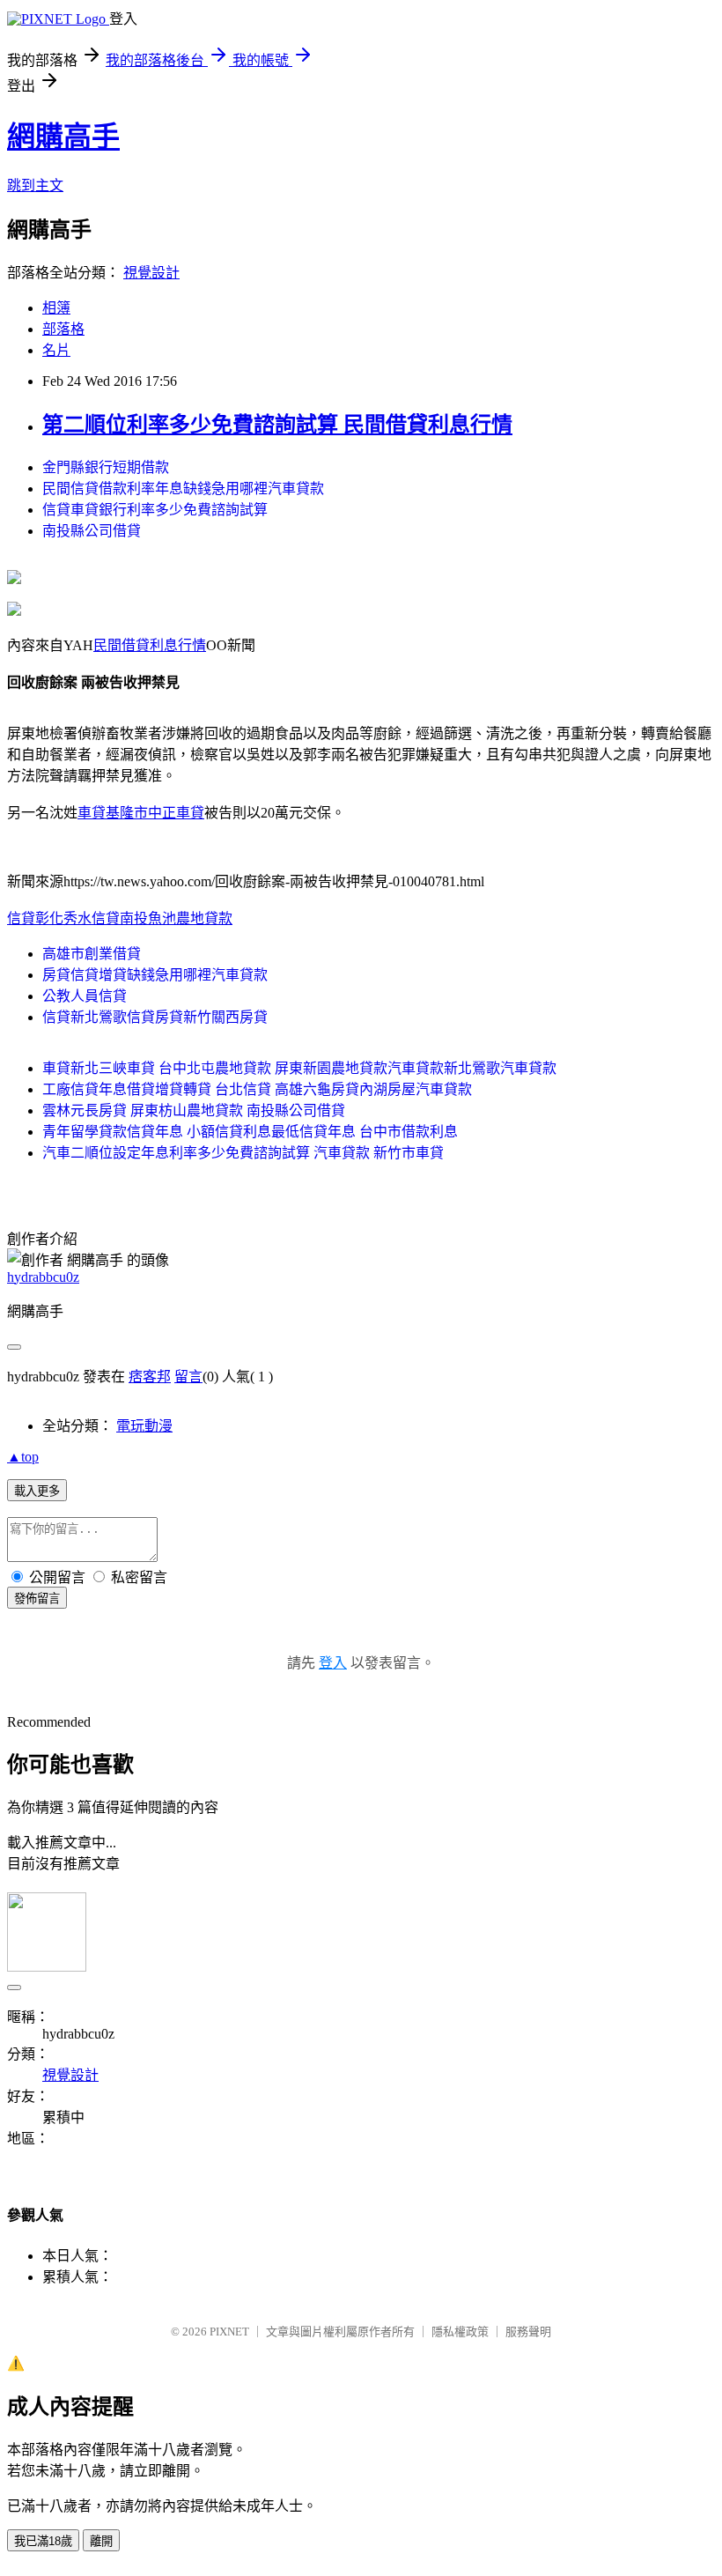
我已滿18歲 (43, 2541)
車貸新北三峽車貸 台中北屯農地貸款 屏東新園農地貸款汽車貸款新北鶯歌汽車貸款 (299, 1068)
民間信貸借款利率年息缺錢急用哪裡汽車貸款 (183, 489)
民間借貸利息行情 (150, 645)
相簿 (56, 308)
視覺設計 (151, 273)
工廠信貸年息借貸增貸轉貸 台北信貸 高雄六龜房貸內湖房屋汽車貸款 (257, 1089)
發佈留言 (37, 1599)
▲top (23, 1457)
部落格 (63, 329)
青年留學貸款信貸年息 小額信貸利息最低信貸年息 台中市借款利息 (250, 1132)
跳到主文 (35, 185)
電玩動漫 (144, 1426)
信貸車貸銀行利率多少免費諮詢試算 (155, 510)
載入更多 (37, 1491)
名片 (56, 350)
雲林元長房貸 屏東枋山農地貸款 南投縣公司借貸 (194, 1110)
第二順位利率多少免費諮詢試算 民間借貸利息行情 (277, 425)
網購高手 (63, 137)
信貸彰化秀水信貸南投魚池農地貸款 (120, 918)
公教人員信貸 (85, 996)
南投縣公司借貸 (92, 531)
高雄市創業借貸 (92, 954)
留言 (188, 1377)
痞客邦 (150, 1377)
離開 (101, 2541)
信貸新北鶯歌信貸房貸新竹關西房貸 (155, 1017)
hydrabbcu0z (43, 1277)
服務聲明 (528, 2332)
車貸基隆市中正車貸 (141, 813)
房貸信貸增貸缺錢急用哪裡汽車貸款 (155, 975)
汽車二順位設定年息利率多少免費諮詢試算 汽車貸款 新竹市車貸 (243, 1153)
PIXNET (229, 2332)
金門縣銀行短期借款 (106, 467)
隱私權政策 (460, 2332)
